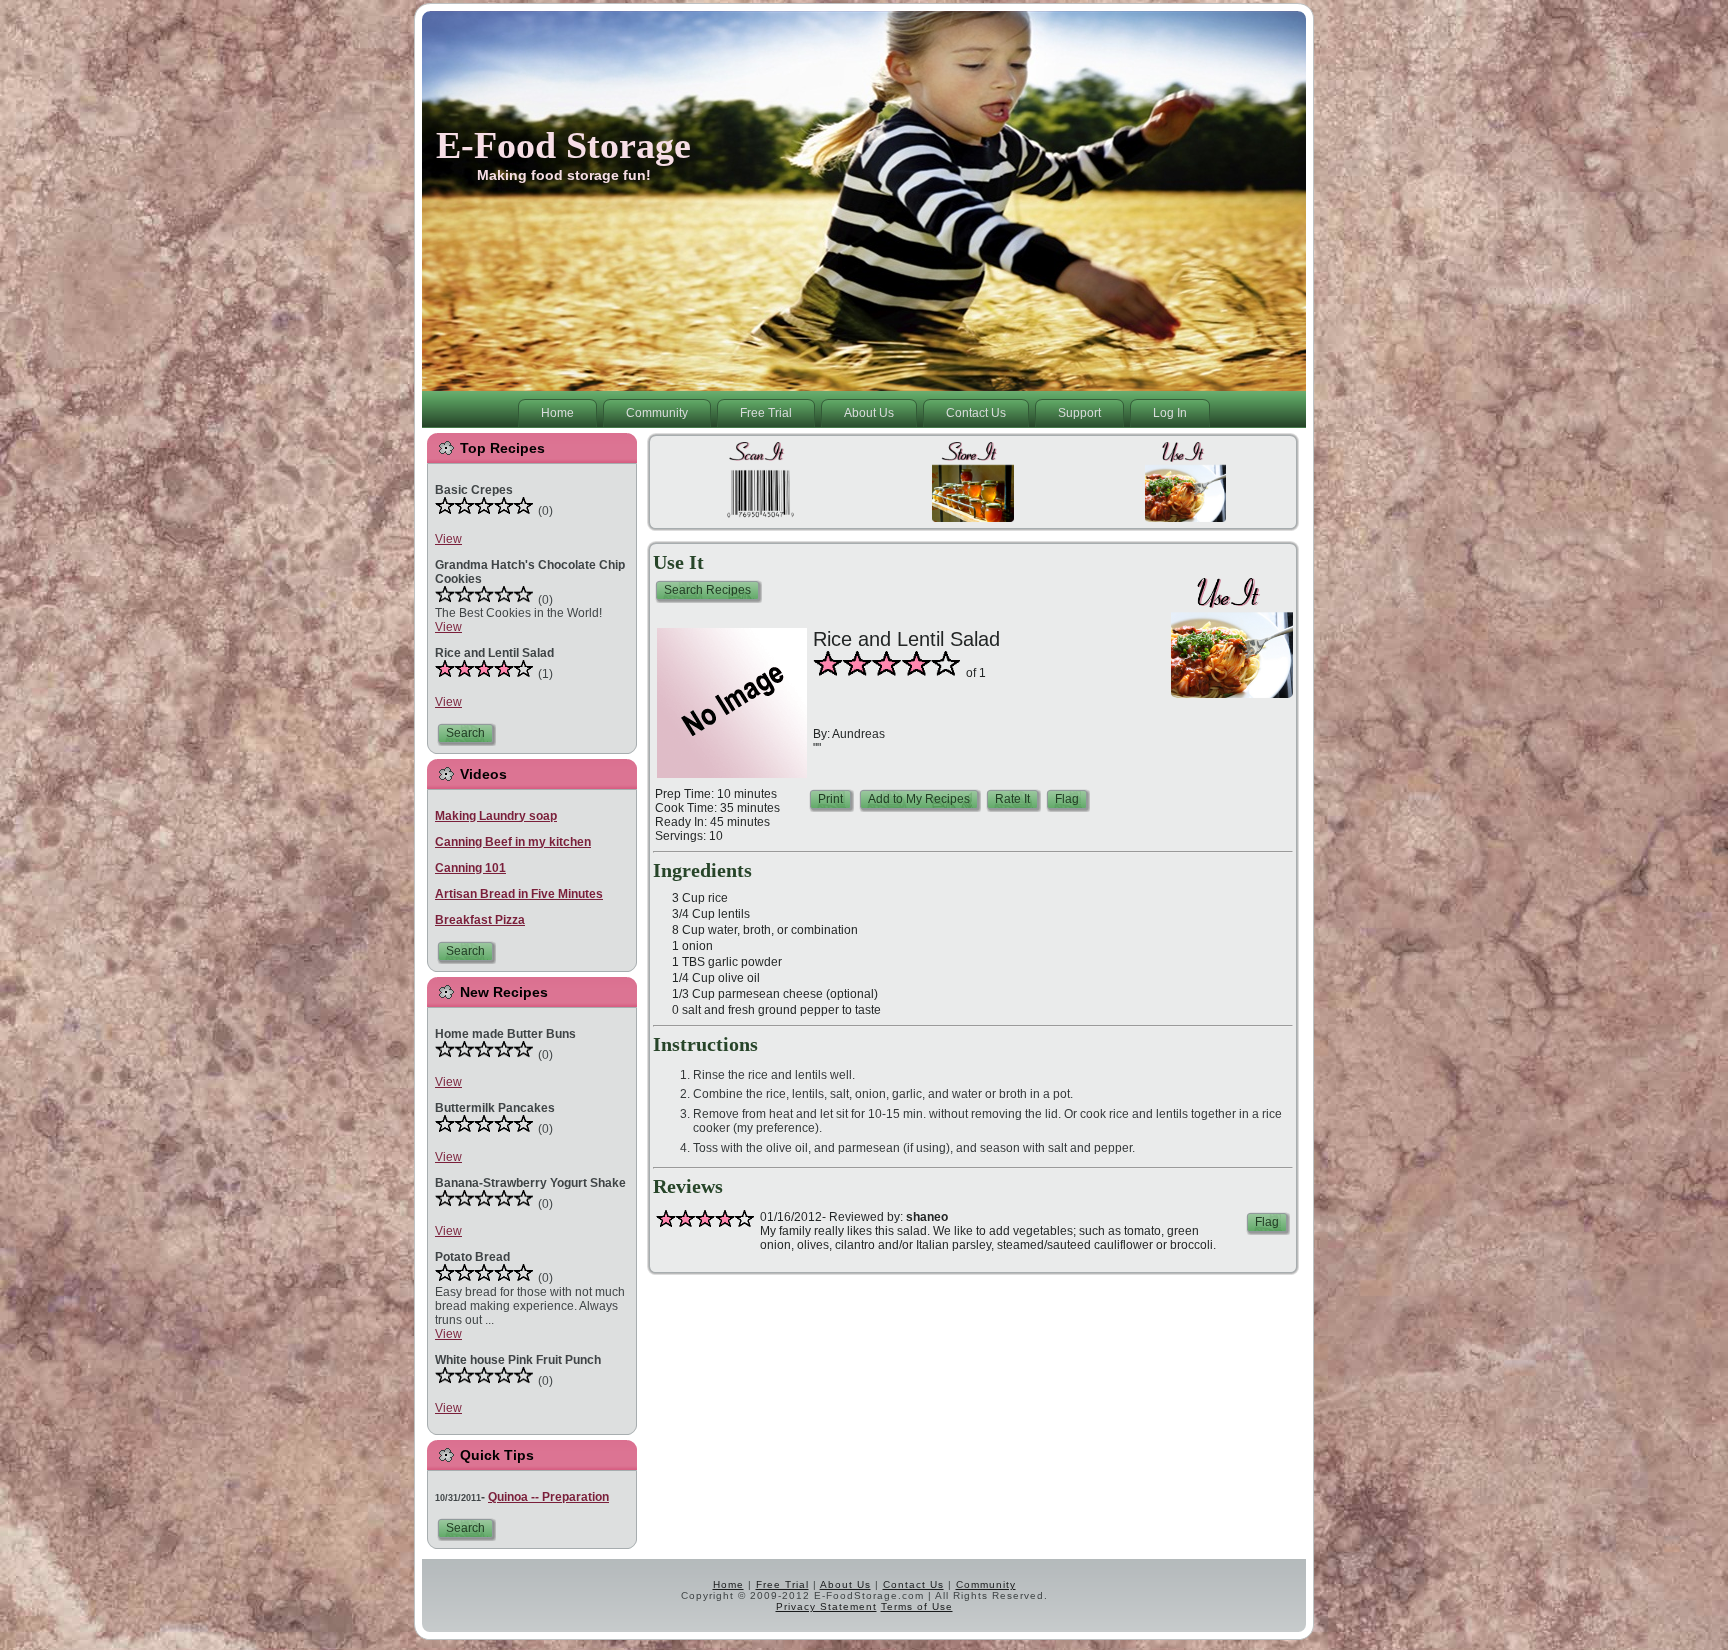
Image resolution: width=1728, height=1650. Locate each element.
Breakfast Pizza (480, 920)
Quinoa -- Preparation (548, 1497)
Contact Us (913, 1584)
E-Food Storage (563, 145)
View (448, 539)
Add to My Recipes (919, 799)
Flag (1067, 799)
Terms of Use (917, 1606)
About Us (845, 1584)
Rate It (1012, 799)
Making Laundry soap (496, 816)
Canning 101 (470, 868)
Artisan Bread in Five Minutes (519, 894)
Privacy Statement (826, 1606)
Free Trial (782, 1584)
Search (465, 733)
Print (830, 799)
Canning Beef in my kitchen (513, 842)
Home (728, 1584)
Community (986, 1584)
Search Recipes (707, 590)
